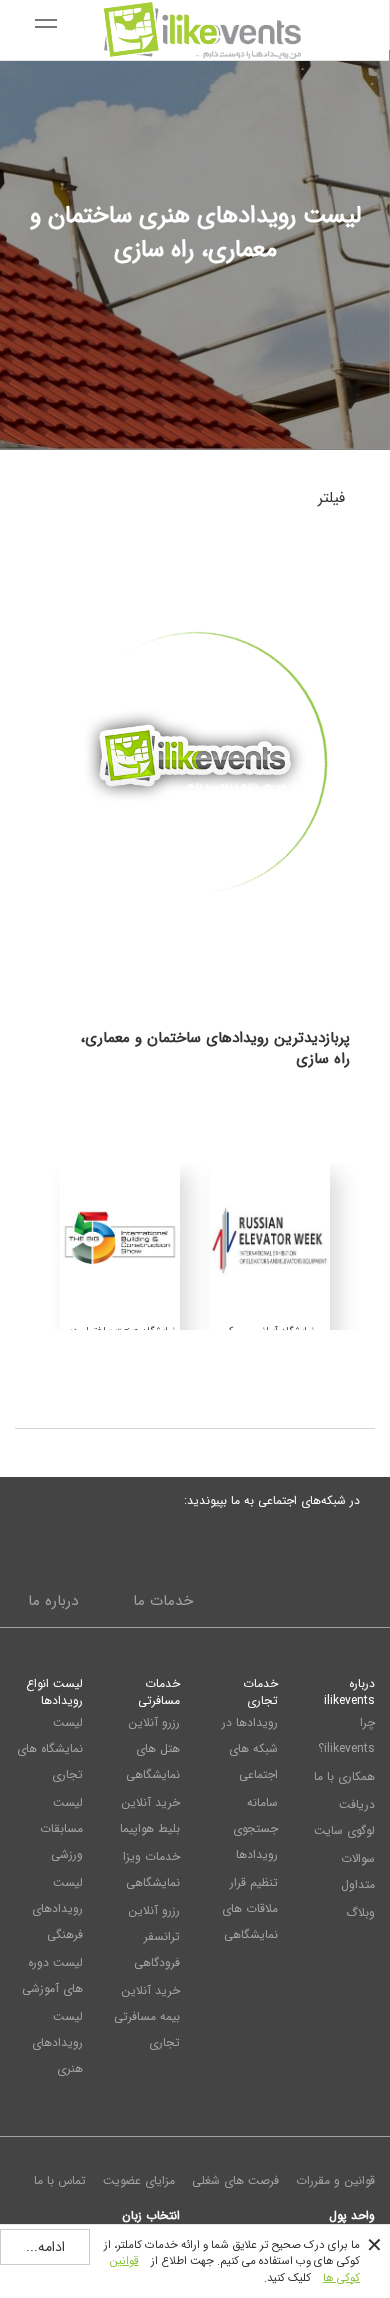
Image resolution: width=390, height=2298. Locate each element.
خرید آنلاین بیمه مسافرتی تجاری (147, 2016)
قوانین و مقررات (335, 2180)
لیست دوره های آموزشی (52, 1975)
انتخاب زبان (151, 2215)
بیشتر (195, 930)
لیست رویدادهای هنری (57, 2042)
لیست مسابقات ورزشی (61, 1828)
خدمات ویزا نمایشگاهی (151, 1869)
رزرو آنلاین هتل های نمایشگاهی (153, 1748)
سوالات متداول (358, 1871)
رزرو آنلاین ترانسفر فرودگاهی (154, 1936)
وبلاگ (360, 1912)
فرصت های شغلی (235, 2180)
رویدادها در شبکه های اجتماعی (250, 1748)
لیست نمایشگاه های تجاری (50, 1748)
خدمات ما (163, 1601)
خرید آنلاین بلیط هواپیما (150, 1815)
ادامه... (45, 2247)
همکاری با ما (344, 1776)
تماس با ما (60, 2180)
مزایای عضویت (139, 2180)
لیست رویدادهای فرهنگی (57, 1908)
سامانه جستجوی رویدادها (255, 1828)
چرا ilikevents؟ (346, 1735)
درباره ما (53, 1601)
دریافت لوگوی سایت (344, 1817)
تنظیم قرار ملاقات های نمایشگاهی (250, 1908)
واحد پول (352, 2215)
